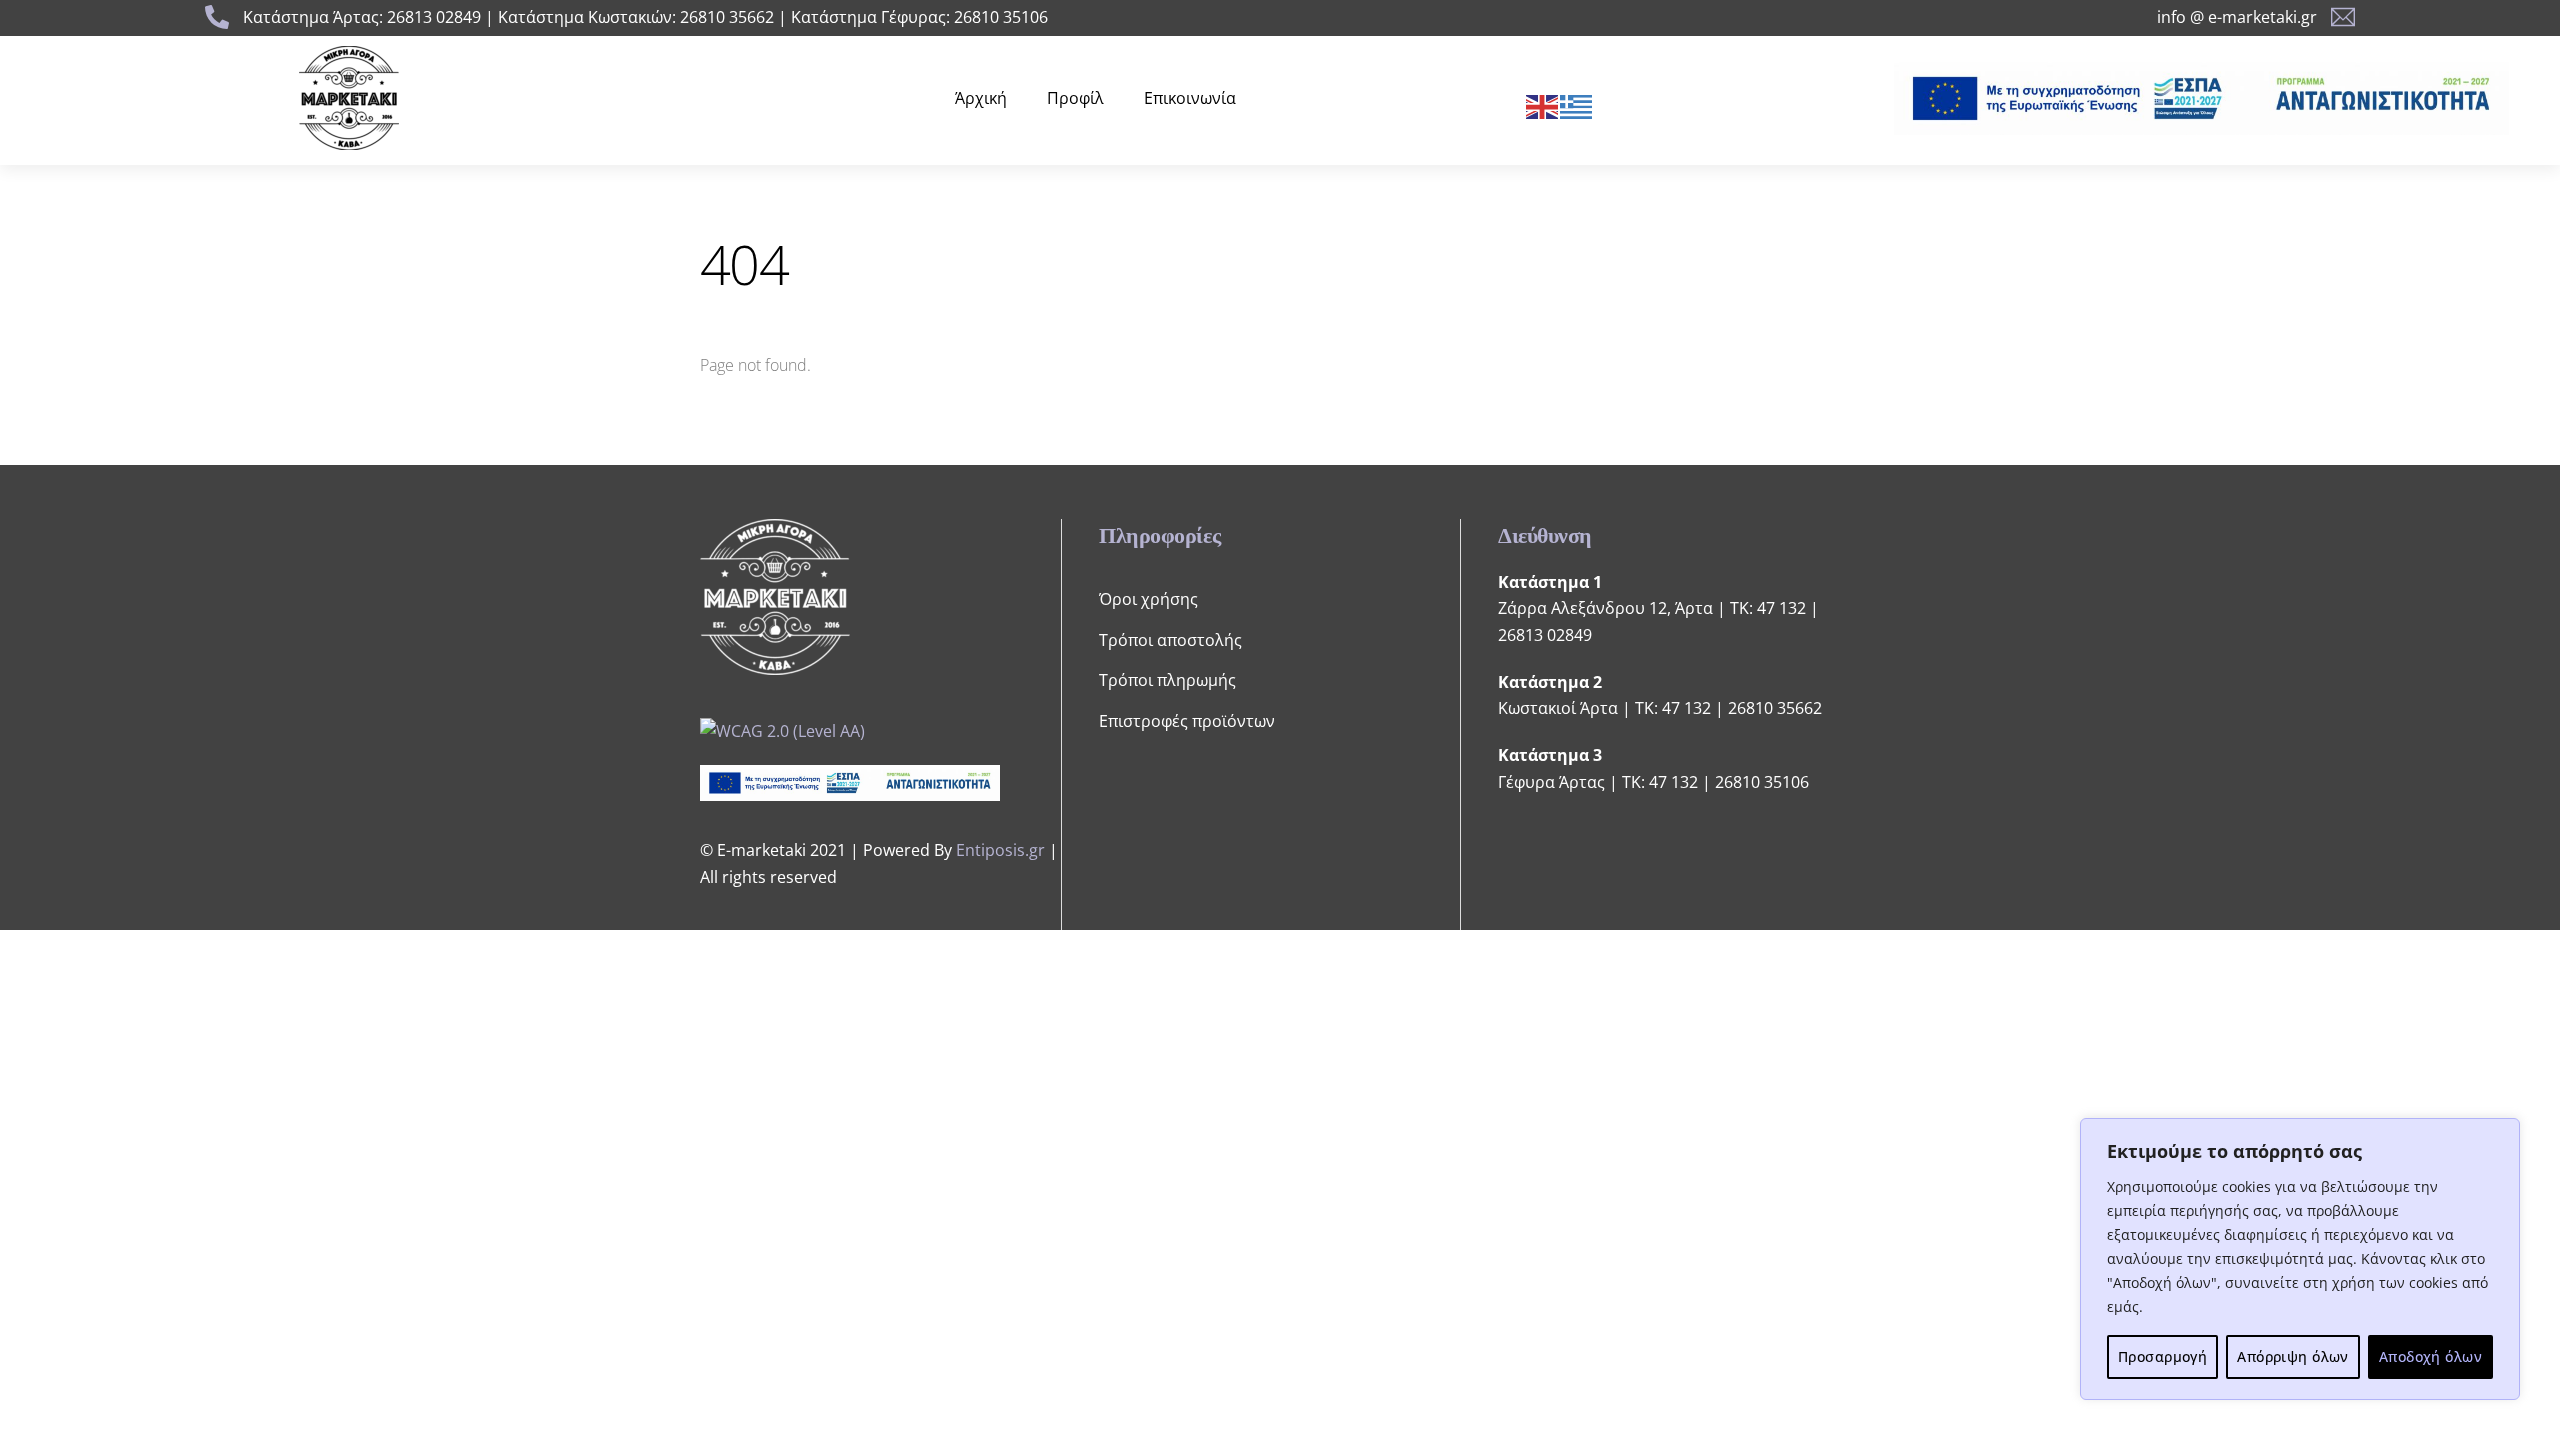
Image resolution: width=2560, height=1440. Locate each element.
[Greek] (1577, 105)
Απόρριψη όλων (2292, 1356)
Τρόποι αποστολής (1170, 640)
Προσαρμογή (2162, 1356)
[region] (2300, 1259)
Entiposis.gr (1000, 850)
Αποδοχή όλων (2430, 1356)
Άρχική (981, 98)
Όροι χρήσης (1148, 599)
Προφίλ (1075, 98)
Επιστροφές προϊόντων (1187, 721)
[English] (1543, 105)
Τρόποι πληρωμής (1167, 680)
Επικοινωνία (1190, 98)
